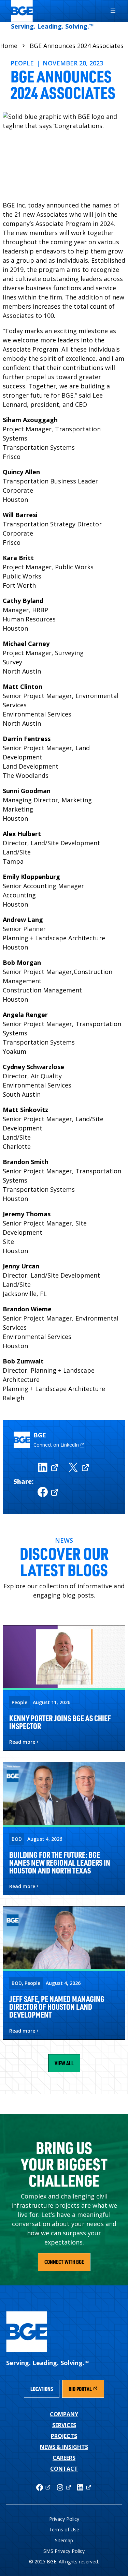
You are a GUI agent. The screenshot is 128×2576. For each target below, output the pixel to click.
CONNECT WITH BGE (64, 2262)
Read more (22, 1742)
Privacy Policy (64, 2519)
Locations (42, 2389)
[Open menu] (110, 10)
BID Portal (86, 2391)
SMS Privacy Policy (64, 2551)
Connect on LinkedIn (56, 1445)
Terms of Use (64, 2529)
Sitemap (64, 2540)
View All (64, 2063)
